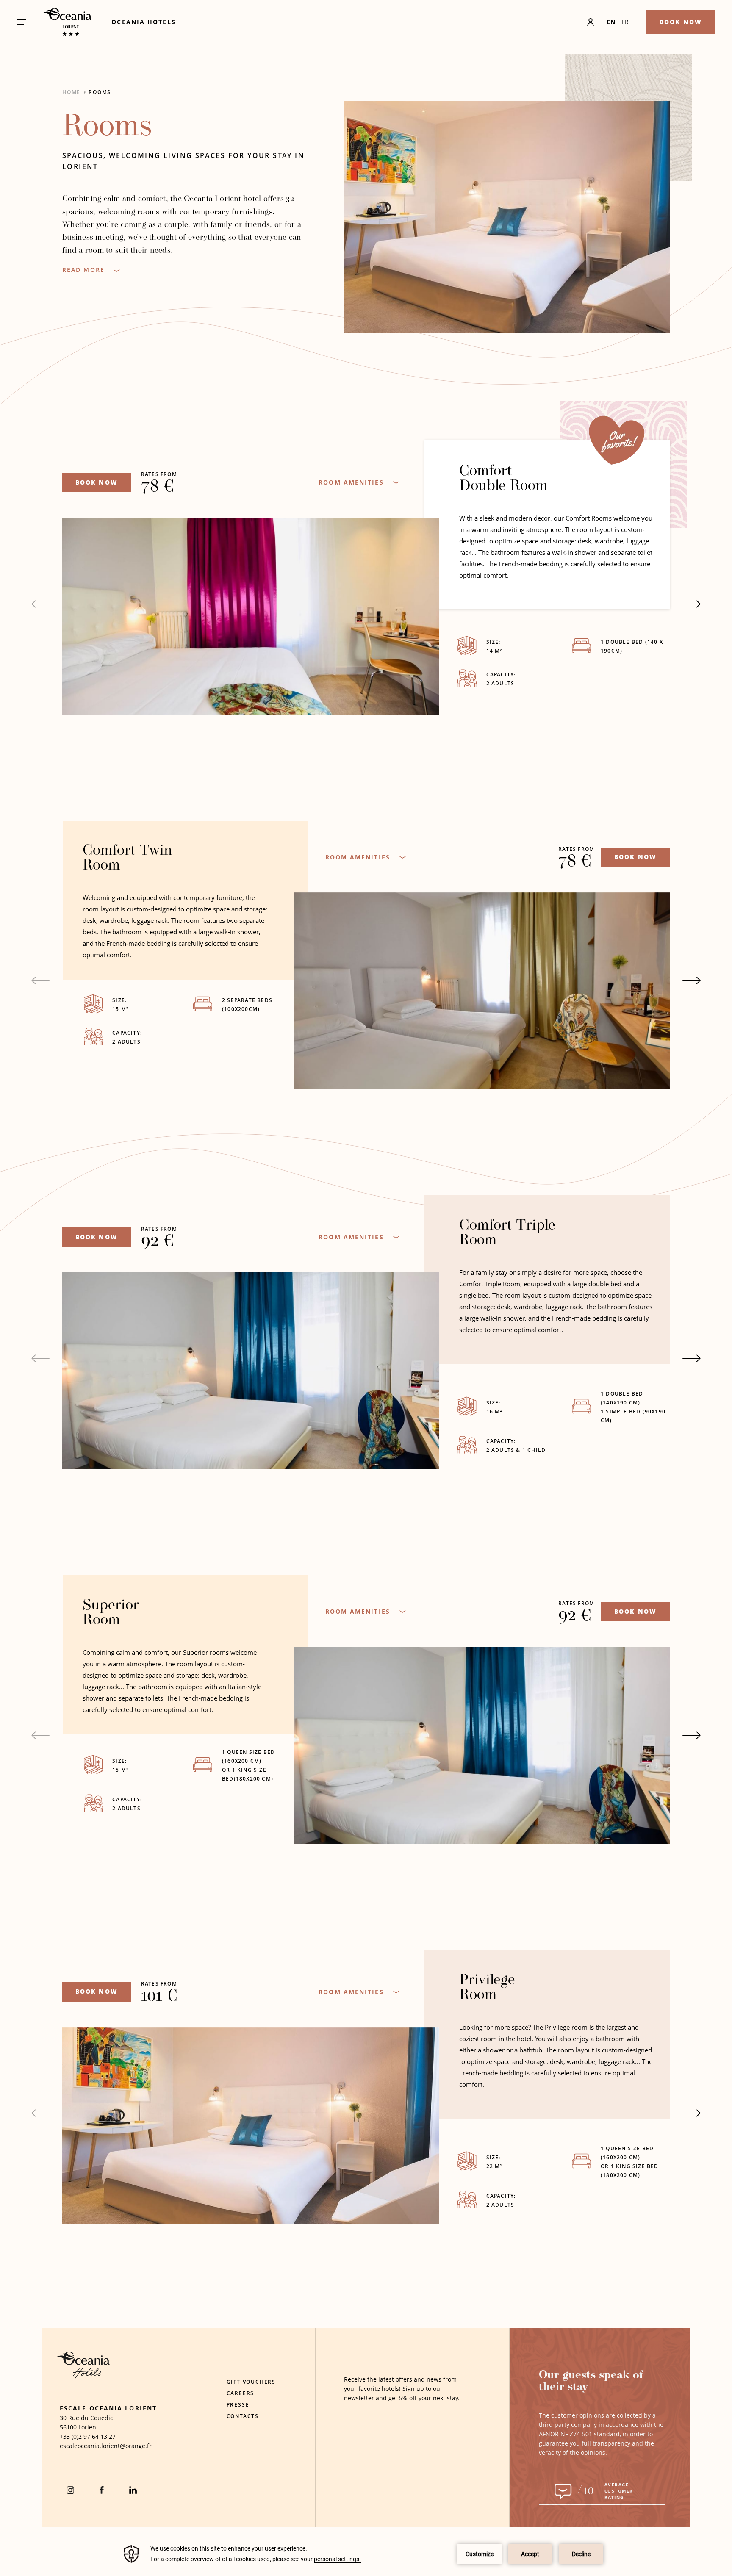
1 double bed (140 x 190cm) (632, 646)
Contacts (243, 2416)
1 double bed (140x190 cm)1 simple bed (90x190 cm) (633, 1407)
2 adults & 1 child (517, 1450)
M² (494, 651)
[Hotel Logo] (83, 2377)
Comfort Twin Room (128, 859)
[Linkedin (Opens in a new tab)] (133, 2490)
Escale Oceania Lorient (108, 2408)
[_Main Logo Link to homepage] (60, 22)
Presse (238, 2405)
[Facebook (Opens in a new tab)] (102, 2490)
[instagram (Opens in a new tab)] (70, 2490)
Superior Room (111, 1613)
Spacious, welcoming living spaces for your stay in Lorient (183, 161)
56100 (68, 2427)
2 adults (501, 683)
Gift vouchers (251, 2382)
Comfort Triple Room (507, 1233)
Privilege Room (487, 1988)
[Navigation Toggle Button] (23, 22)
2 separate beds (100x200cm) (247, 1005)
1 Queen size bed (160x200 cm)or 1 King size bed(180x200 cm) (248, 1765)
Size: (494, 642)
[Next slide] (692, 604)
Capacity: (501, 674)
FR (625, 22)
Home (71, 92)
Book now (97, 482)
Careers (241, 2393)
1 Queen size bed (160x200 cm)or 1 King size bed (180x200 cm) (630, 2162)
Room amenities (351, 482)
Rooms (100, 92)
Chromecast (288, 499)
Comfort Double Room (503, 479)
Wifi (274, 513)
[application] (366, 2554)
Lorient (88, 2427)
